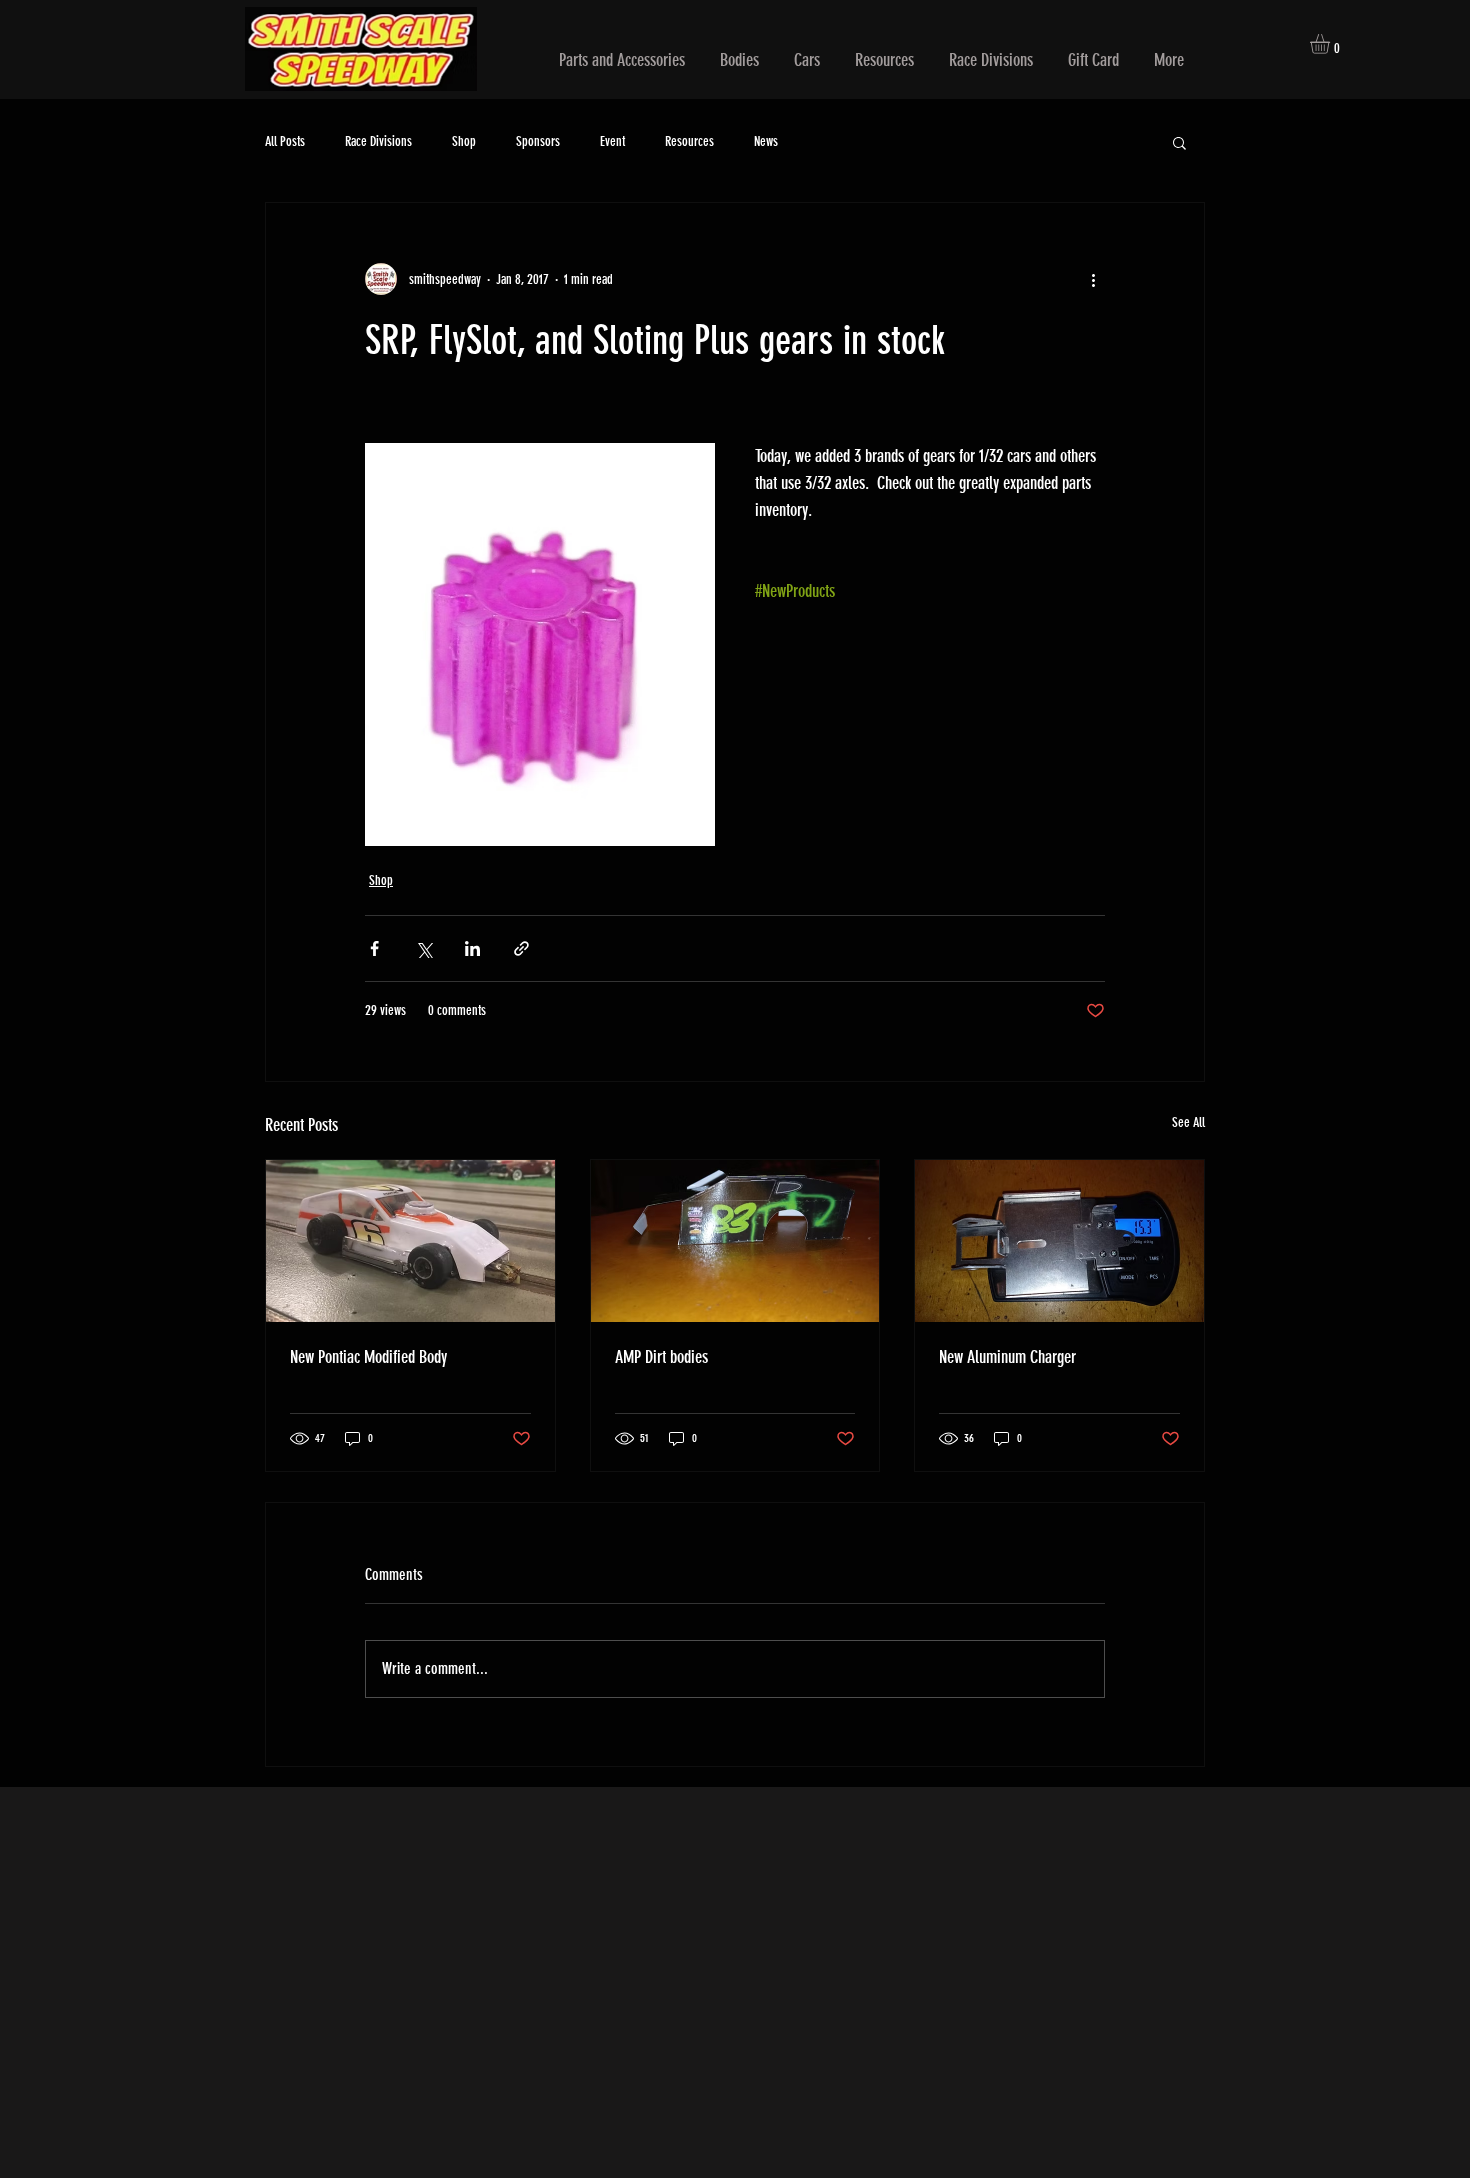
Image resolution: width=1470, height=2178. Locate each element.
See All (1188, 1122)
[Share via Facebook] (374, 948)
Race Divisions (378, 141)
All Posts (285, 141)
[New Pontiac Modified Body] (410, 1241)
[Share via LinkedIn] (472, 948)
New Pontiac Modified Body (368, 1357)
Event (612, 141)
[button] (622, 60)
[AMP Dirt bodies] (735, 1241)
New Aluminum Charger (1007, 1357)
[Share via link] (521, 948)
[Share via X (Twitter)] (423, 948)
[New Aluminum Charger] (1059, 1241)
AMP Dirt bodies (661, 1357)
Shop (464, 141)
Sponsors (538, 141)
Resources (689, 141)
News (766, 141)
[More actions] (1093, 279)
